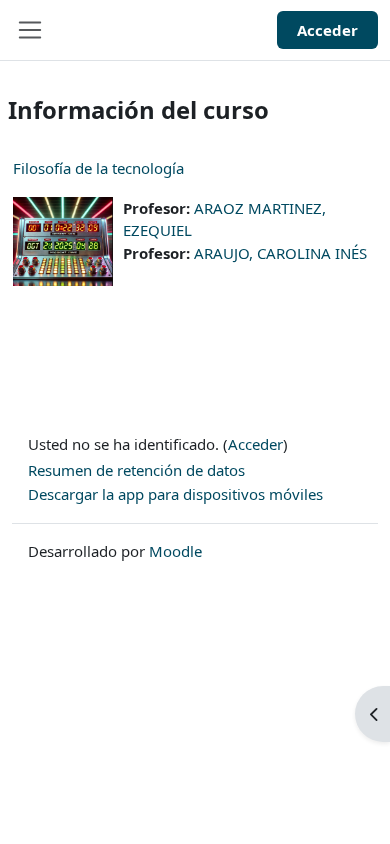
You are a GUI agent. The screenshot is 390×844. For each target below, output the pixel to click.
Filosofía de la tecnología (98, 168)
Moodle (175, 551)
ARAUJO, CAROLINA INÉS (280, 253)
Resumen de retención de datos (136, 470)
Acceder (327, 30)
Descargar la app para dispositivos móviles (175, 494)
